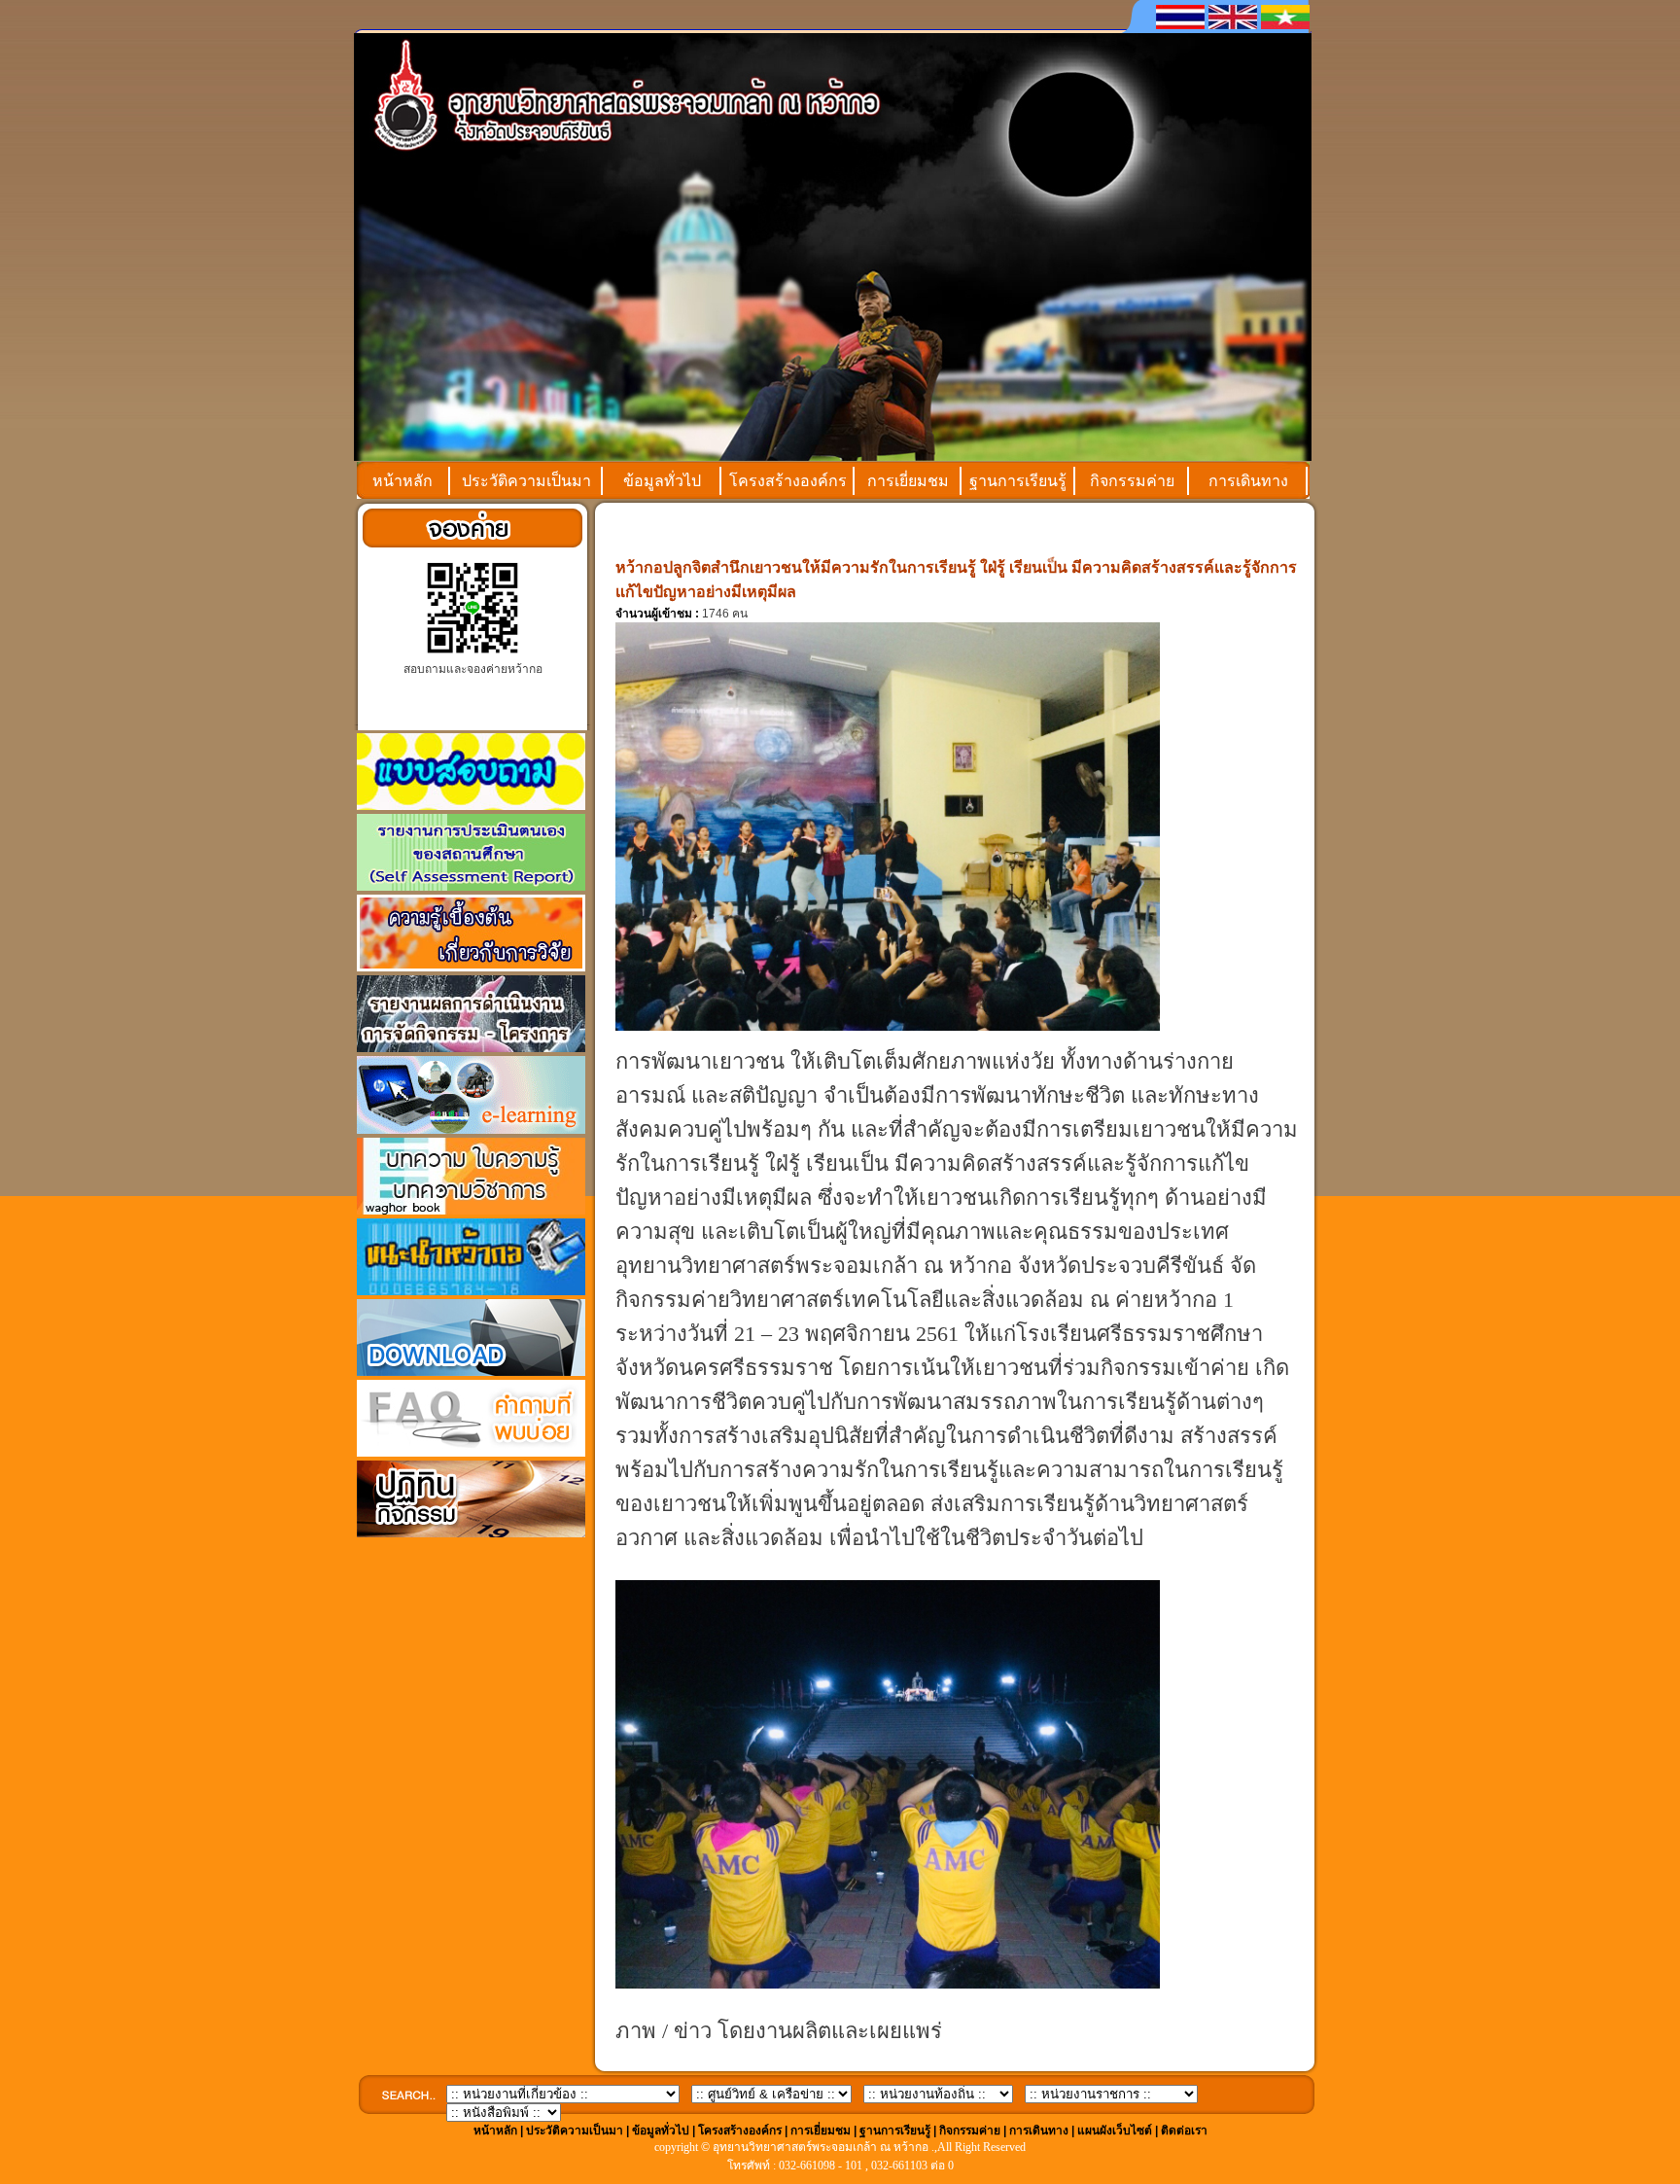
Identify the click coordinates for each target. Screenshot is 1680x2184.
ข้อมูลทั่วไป (662, 481)
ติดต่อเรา (1184, 2131)
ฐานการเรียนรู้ (1018, 481)
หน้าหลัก (402, 481)
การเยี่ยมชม (908, 481)
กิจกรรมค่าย (1132, 481)
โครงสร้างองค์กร (788, 481)
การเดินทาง (1248, 481)
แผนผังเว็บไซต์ (1115, 2131)
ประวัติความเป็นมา (526, 481)
